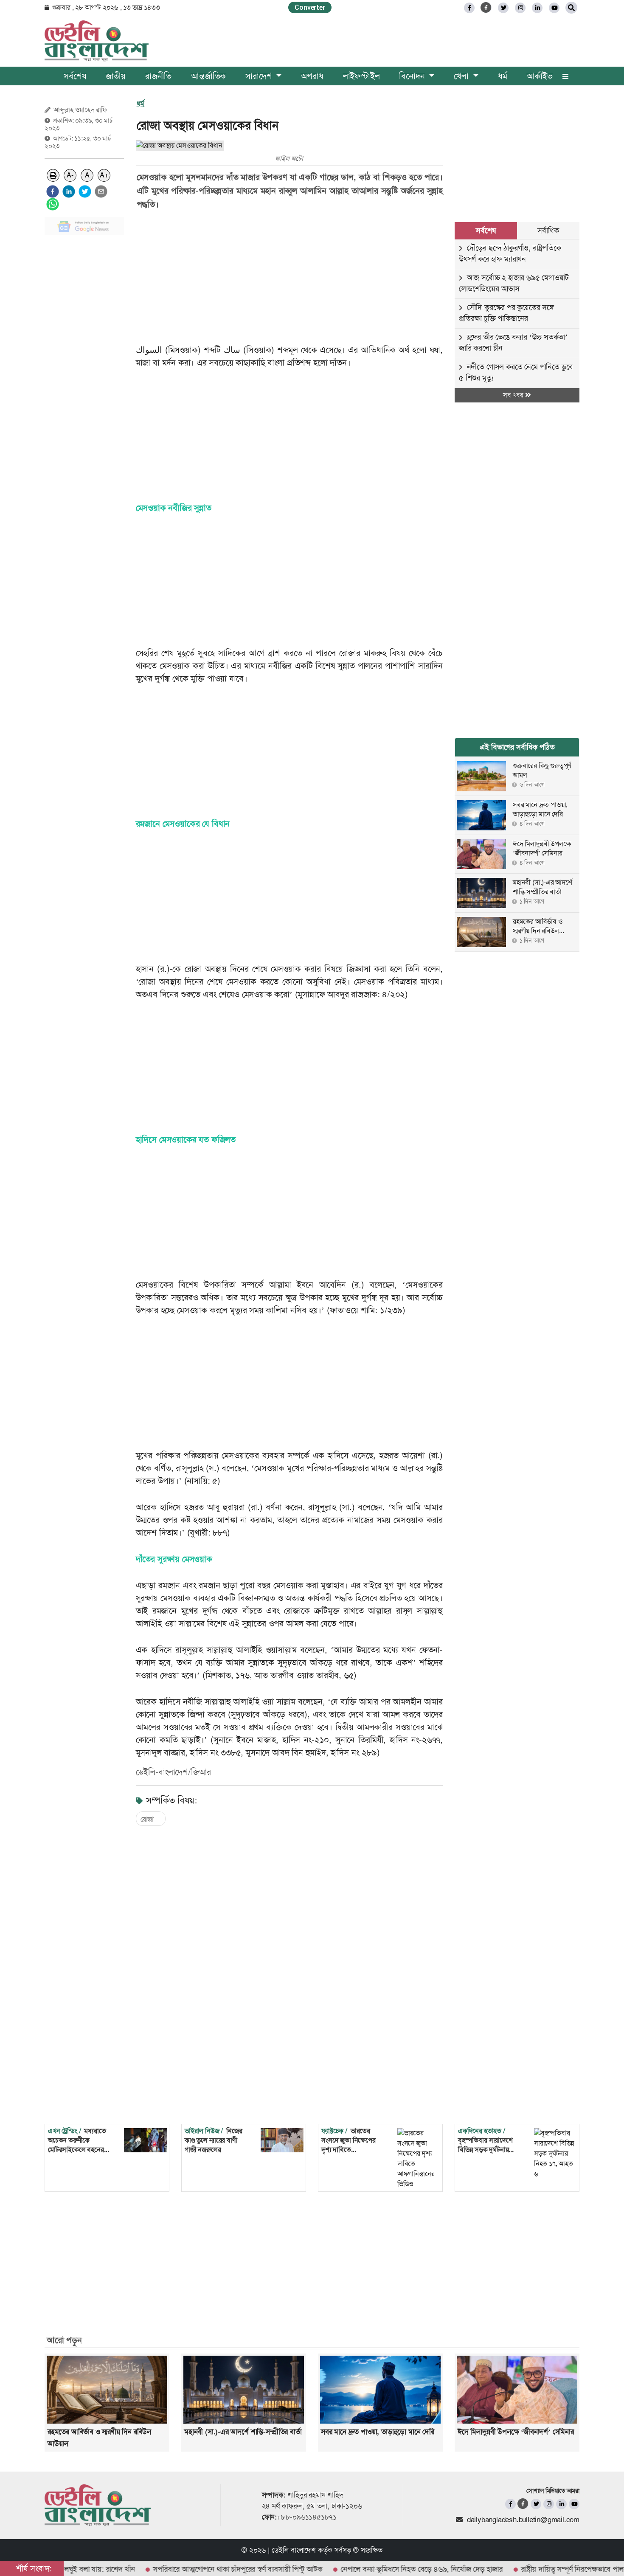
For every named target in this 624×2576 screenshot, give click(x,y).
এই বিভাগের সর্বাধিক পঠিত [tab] (517, 747)
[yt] (554, 8)
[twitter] (503, 8)
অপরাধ (312, 76)
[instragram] (520, 8)
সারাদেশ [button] (260, 76)
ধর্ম (503, 76)
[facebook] (53, 191)
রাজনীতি (158, 76)
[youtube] (574, 2504)
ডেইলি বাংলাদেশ (294, 2550)
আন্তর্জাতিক (208, 76)
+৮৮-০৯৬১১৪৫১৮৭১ (307, 2517)
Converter (310, 7)
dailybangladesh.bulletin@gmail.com (523, 2520)
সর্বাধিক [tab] (548, 231)
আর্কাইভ (540, 76)
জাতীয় (116, 76)
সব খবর (514, 395)
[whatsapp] (53, 204)
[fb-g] (486, 7)
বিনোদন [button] (413, 76)
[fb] (469, 8)
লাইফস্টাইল (361, 76)
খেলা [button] (462, 76)
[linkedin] (537, 8)
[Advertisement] (84, 369)
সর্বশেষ (75, 76)
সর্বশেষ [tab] (486, 231)
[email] (101, 191)
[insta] (549, 2504)
